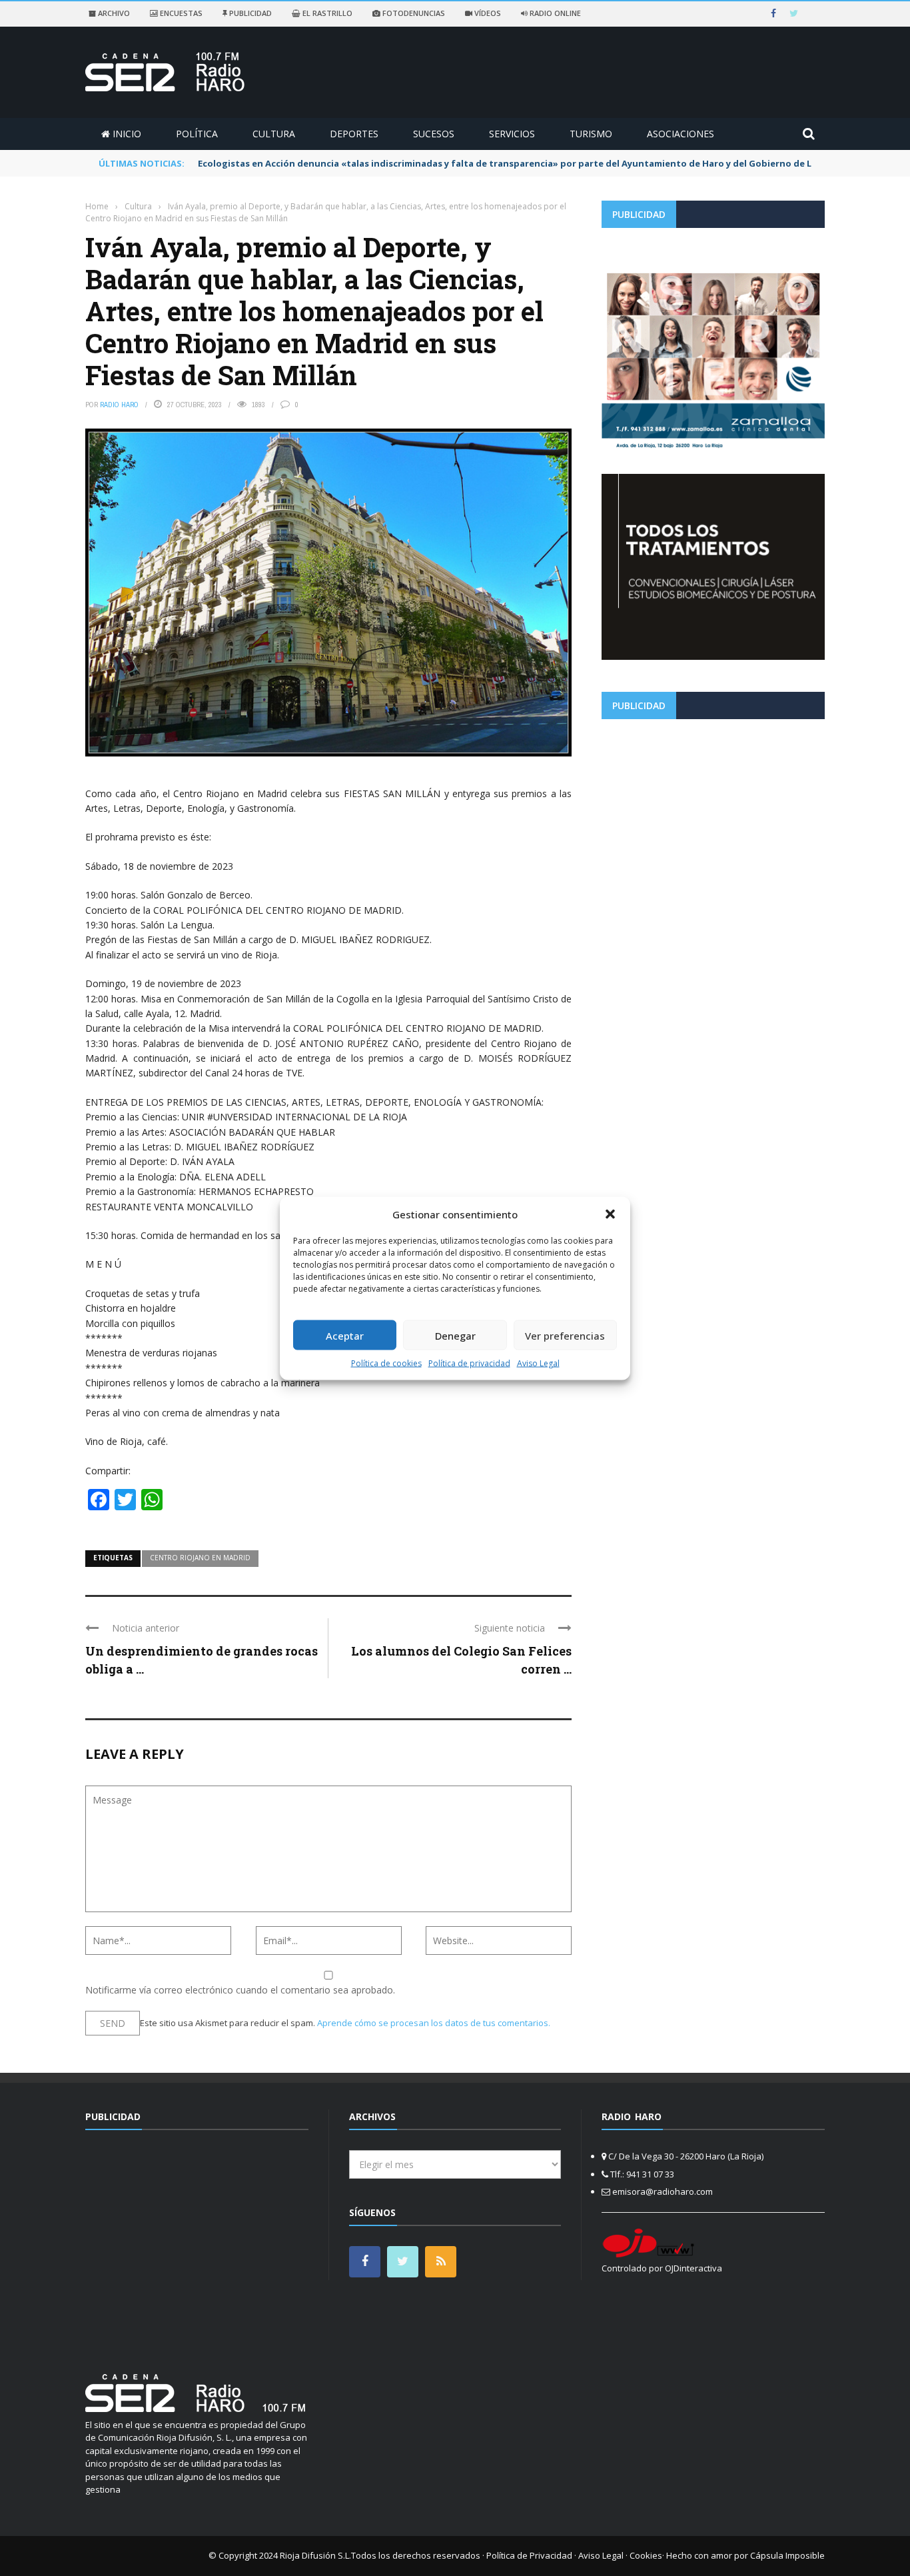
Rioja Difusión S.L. (315, 2555)
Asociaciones (681, 134)
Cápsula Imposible (787, 2555)
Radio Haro (119, 405)
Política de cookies (386, 1363)
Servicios (512, 134)
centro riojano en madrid (200, 1558)
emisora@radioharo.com (663, 2191)
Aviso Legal (538, 1363)
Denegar (455, 1335)
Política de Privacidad (529, 2555)
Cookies (646, 2555)
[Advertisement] (713, 822)
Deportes (354, 134)
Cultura (274, 134)
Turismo (591, 134)
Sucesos (434, 134)
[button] (610, 1214)
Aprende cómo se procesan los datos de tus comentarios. (434, 2023)
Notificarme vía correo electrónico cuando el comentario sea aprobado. (240, 1990)
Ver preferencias (565, 1335)
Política (197, 134)
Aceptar (345, 1335)
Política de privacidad (469, 1363)
